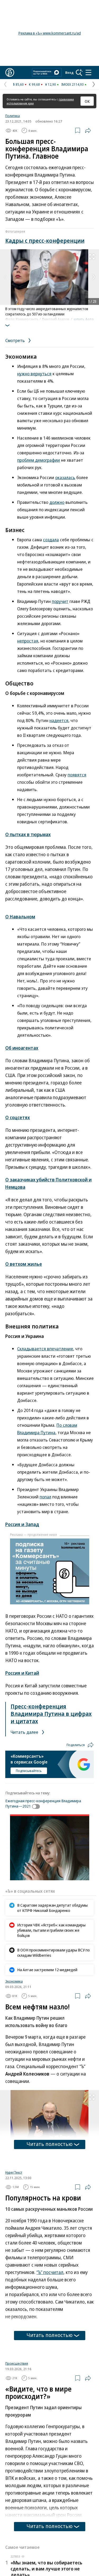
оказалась (65, 477)
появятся (77, 775)
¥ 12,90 (51, 84)
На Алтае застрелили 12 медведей (47, 1970)
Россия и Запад (22, 1524)
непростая (28, 641)
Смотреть (16, 340)
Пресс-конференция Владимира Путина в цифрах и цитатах (51, 1713)
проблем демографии (39, 460)
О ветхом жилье (24, 1264)
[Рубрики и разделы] (88, 72)
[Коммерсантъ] (10, 72)
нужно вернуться (34, 374)
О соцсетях (18, 1117)
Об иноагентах (22, 1048)
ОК (87, 101)
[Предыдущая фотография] (5, 277)
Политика (13, 116)
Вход (69, 72)
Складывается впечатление (45, 1349)
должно (57, 502)
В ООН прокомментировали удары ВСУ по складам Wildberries (53, 1952)
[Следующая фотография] (94, 277)
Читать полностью (50, 2144)
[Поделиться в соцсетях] (88, 130)
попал (45, 1497)
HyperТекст (14, 2238)
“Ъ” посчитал (50, 2338)
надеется (59, 720)
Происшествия (17, 2429)
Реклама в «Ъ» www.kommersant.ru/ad (50, 33)
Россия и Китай (22, 1673)
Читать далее (25, 1732)
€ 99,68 (34, 84)
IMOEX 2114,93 (72, 84)
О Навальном (20, 917)
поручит (60, 601)
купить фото (84, 319)
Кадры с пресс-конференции (45, 240)
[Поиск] (79, 72)
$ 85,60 (18, 84)
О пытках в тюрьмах (28, 834)
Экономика (14, 1981)
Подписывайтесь (29, 1771)
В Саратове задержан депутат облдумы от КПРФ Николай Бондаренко (52, 1908)
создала (51, 540)
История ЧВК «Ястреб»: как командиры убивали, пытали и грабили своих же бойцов (51, 1930)
